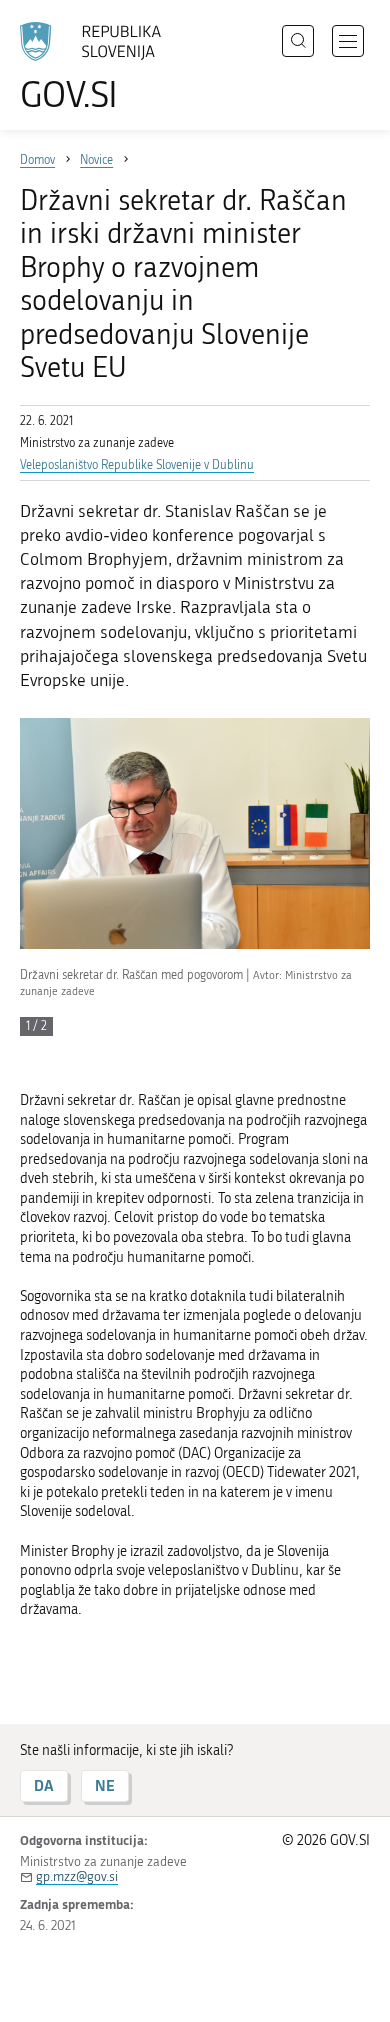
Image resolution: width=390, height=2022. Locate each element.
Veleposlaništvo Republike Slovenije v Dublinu (137, 465)
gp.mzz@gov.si (77, 1876)
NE (105, 1785)
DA (44, 1785)
